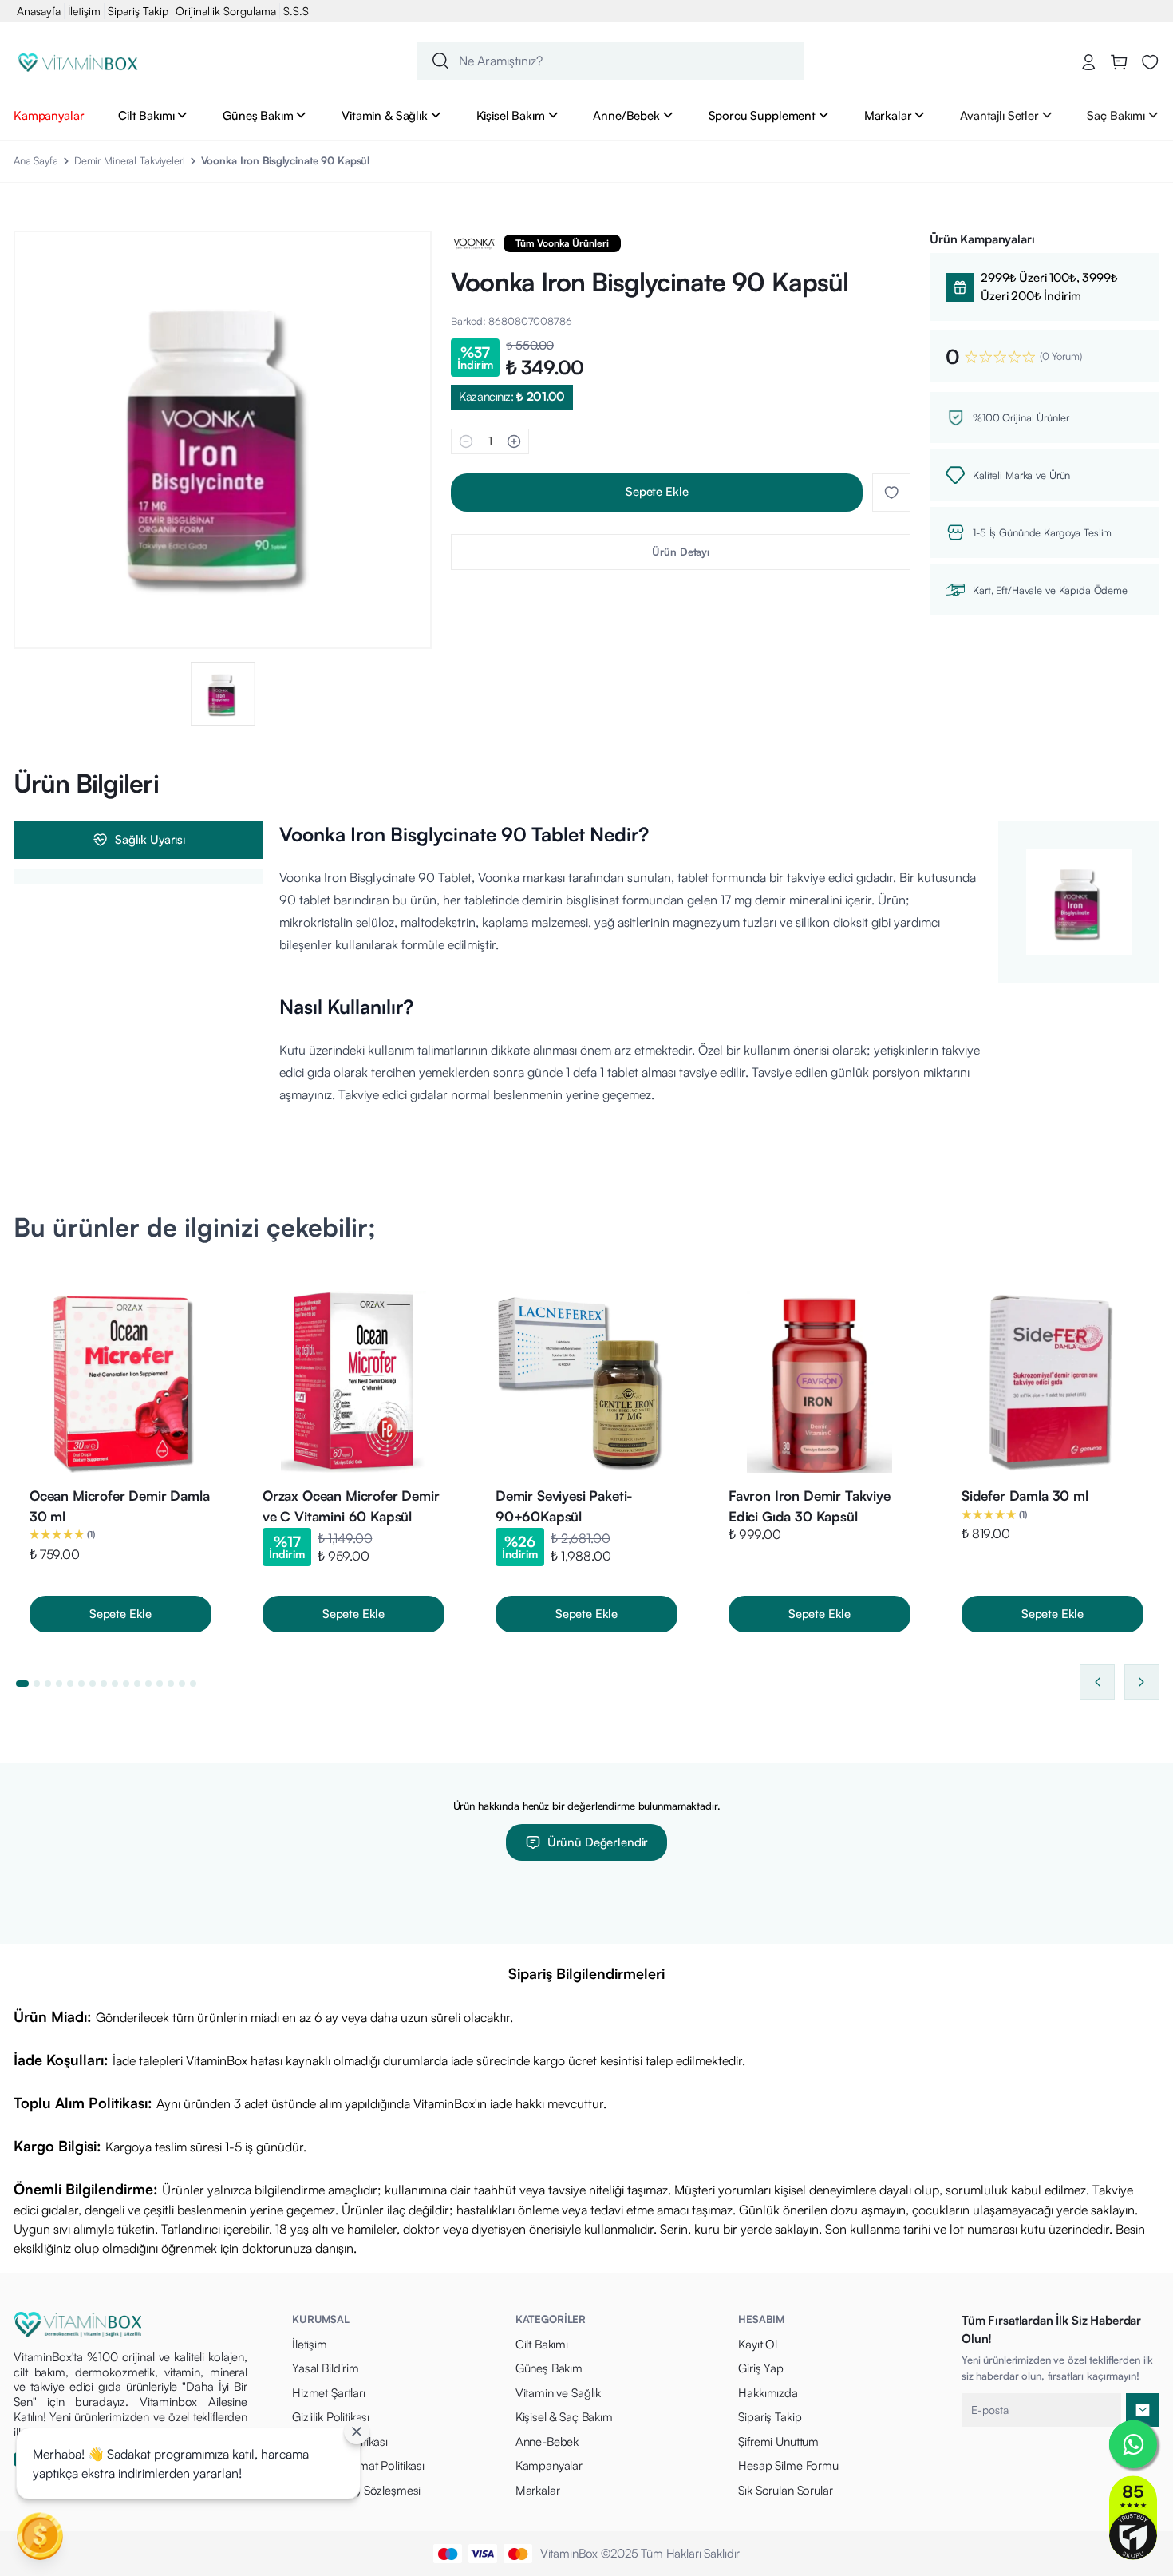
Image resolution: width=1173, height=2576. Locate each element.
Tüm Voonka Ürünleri (562, 243)
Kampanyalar (49, 115)
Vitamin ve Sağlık (558, 2393)
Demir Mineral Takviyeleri (130, 160)
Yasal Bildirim (326, 2368)
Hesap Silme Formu (788, 2465)
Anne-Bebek (547, 2441)
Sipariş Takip (138, 11)
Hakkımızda (768, 2393)
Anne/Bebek (626, 115)
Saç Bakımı (1116, 115)
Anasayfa (39, 11)
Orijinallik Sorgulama (226, 11)
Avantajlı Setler (999, 115)
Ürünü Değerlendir (598, 1842)
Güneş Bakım (258, 115)
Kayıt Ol (758, 2344)
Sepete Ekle (657, 491)
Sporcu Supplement (762, 115)
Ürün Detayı (681, 552)
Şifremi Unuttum (778, 2441)
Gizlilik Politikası (331, 2417)
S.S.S (296, 11)
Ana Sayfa (36, 160)
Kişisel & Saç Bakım (564, 2417)
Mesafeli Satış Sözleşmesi (356, 2490)
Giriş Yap (761, 2368)
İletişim (84, 11)
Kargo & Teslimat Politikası (358, 2465)
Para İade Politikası (340, 2441)
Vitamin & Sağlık (385, 115)
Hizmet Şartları (329, 2393)
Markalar (888, 115)
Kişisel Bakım (511, 115)
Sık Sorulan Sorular (785, 2490)
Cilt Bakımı (146, 115)
